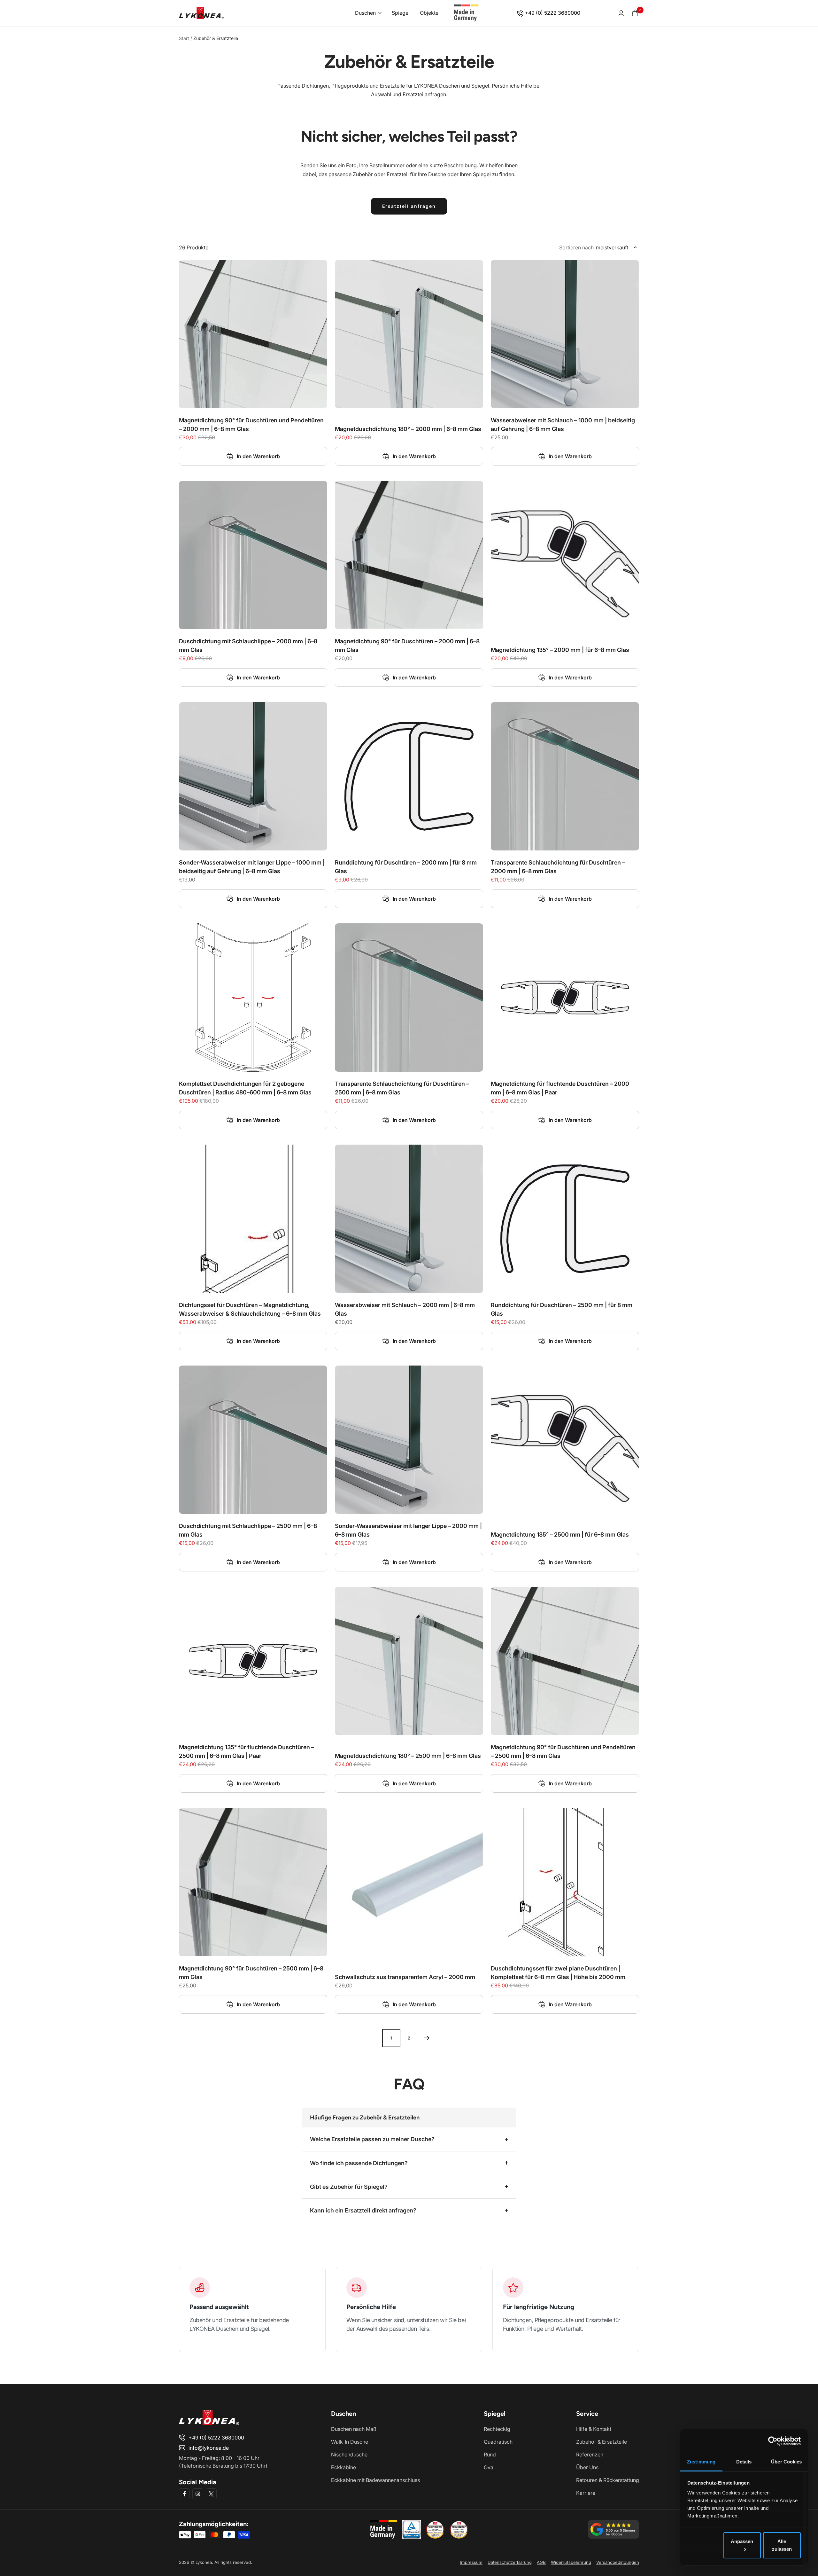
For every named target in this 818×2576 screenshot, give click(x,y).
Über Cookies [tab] (786, 2462)
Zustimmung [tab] (701, 2462)
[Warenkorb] (635, 13)
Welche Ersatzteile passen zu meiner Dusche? (372, 2139)
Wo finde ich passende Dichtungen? (359, 2163)
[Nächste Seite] (427, 2038)
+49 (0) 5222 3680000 (552, 13)
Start (184, 38)
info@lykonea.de (209, 2448)
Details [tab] (744, 2462)
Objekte (429, 13)
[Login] (621, 13)
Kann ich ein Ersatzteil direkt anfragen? (363, 2210)
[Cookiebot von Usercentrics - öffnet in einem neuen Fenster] (773, 2441)
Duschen (365, 13)
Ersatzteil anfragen (409, 206)
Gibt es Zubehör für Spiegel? (349, 2187)
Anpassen (742, 2541)
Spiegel (401, 13)
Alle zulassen (782, 2545)
